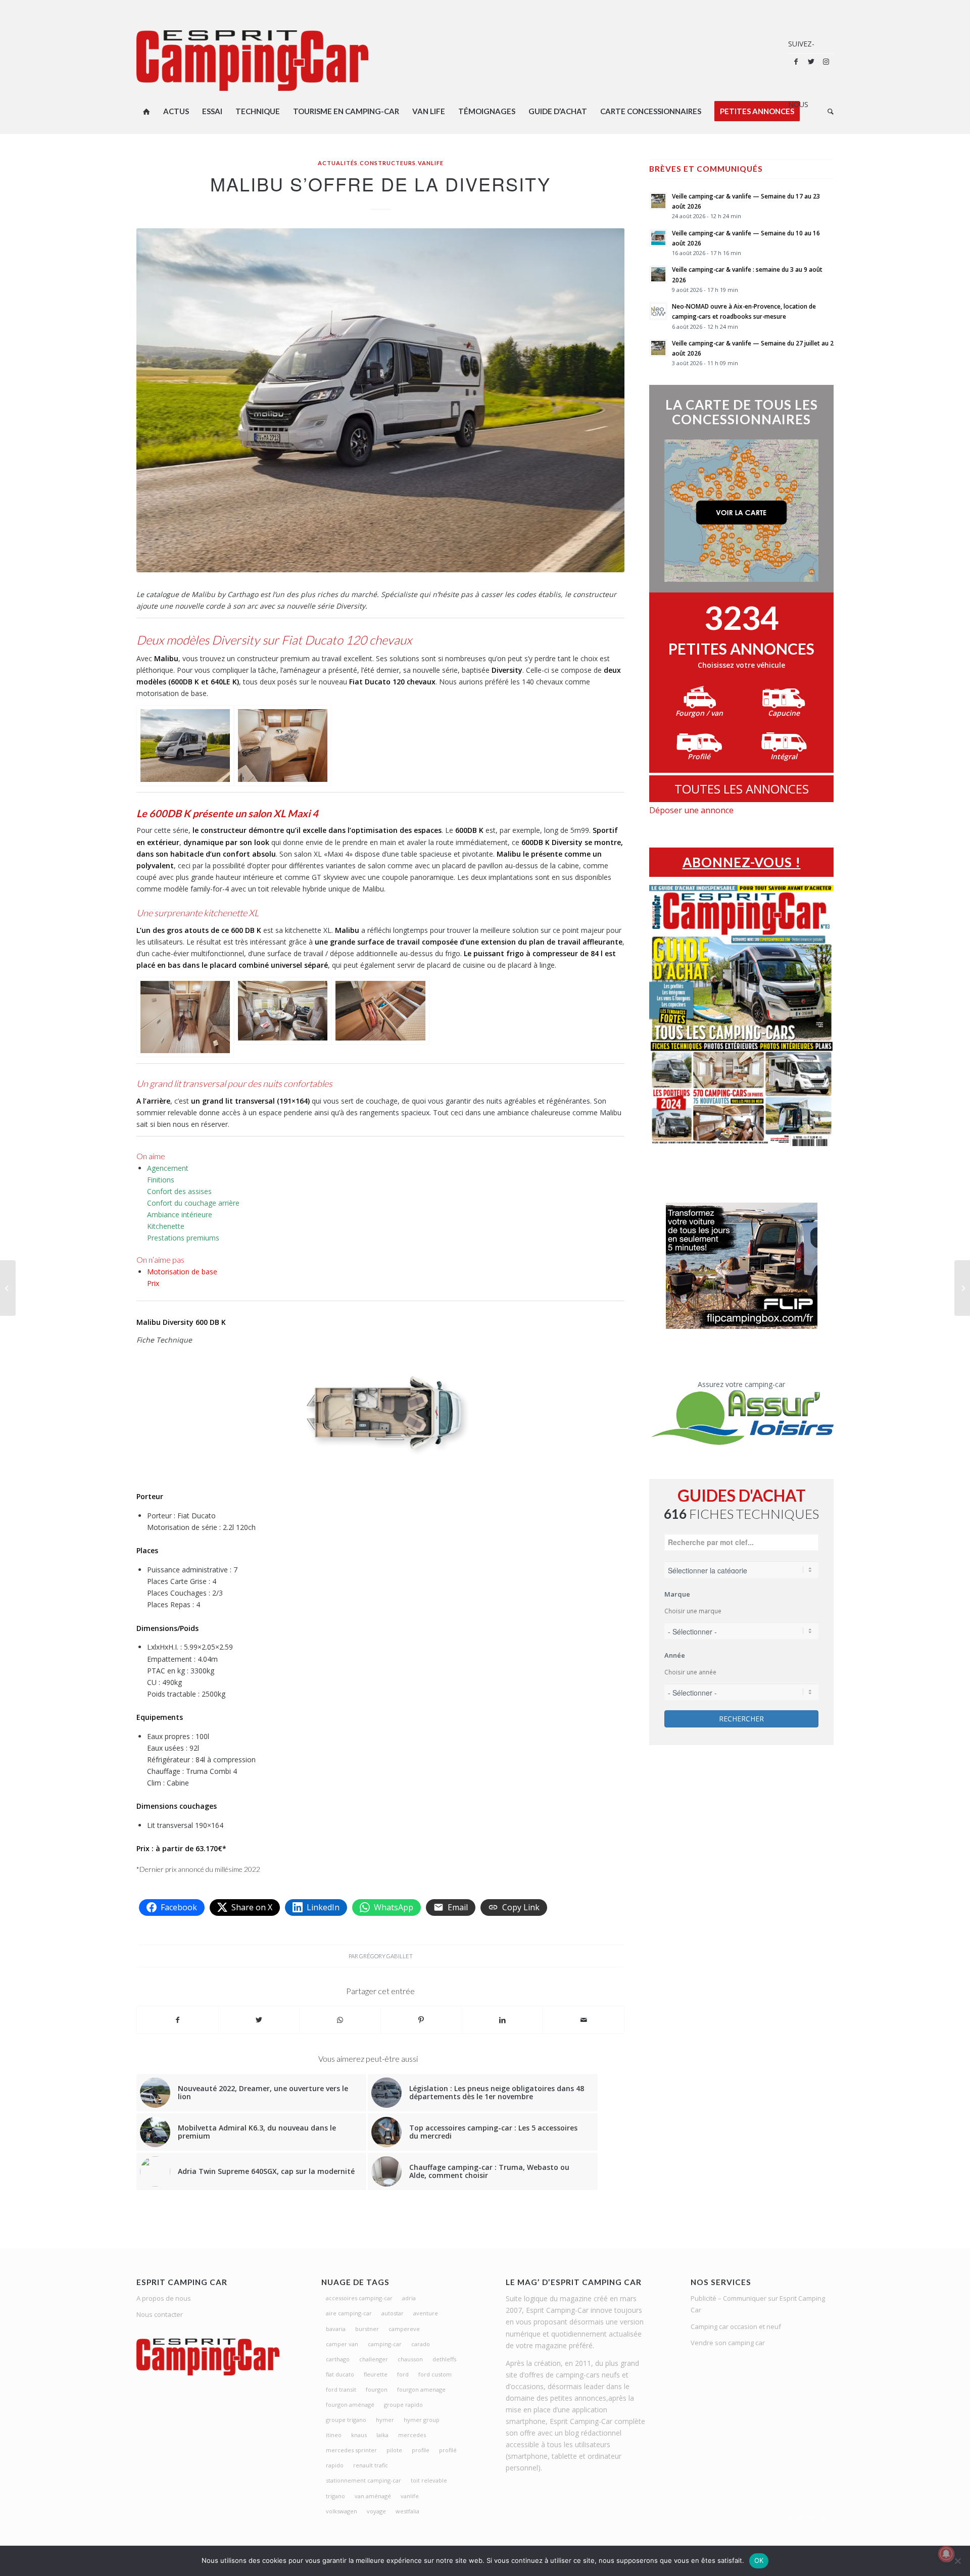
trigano (335, 2496)
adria (409, 2298)
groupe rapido (403, 2405)
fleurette (376, 2374)
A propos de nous (164, 2298)
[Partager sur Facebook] (178, 2020)
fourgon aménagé (350, 2405)
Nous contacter (160, 2314)
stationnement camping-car (363, 2480)
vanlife (410, 2496)
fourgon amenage (421, 2389)
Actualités (338, 163)
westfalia (407, 2511)
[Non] (957, 2561)
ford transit (341, 2389)
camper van (342, 2344)
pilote (394, 2450)
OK (759, 2560)
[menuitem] (147, 111)
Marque (677, 1594)
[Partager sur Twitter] (259, 2020)
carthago (338, 2359)
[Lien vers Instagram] (826, 62)
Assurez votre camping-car (741, 1384)
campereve (404, 2329)
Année (675, 1655)
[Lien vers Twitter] (811, 62)
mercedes (412, 2435)
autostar (393, 2313)
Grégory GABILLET (386, 1956)
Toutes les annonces (742, 789)
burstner (367, 2329)
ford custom (435, 2374)
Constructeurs (388, 163)
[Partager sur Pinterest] (421, 2020)
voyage (376, 2511)
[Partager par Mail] (584, 2020)
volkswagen (342, 2511)
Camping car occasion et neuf (736, 2326)
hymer (385, 2420)
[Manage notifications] (946, 2554)
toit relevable (429, 2480)
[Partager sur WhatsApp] (340, 2020)
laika (382, 2435)
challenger (374, 2359)
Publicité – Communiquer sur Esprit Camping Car (758, 2304)
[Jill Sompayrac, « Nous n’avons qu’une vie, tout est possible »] (8, 1288)
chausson (410, 2359)
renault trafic (371, 2465)
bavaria (336, 2329)
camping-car (385, 2344)
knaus (359, 2435)
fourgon (377, 2389)
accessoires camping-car (359, 2298)
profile (421, 2450)
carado (421, 2344)
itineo (334, 2435)
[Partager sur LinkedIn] (503, 2020)
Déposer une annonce (691, 810)
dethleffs (444, 2359)
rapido (335, 2465)
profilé (448, 2450)
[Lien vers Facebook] (796, 62)
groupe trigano (346, 2420)
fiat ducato (340, 2374)
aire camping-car (349, 2313)
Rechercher (741, 1719)
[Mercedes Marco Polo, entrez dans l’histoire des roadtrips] (962, 1288)
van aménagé (373, 2496)
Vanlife (431, 163)
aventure (426, 2313)
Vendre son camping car (728, 2343)
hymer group (422, 2420)
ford (403, 2374)
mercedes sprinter (351, 2450)
